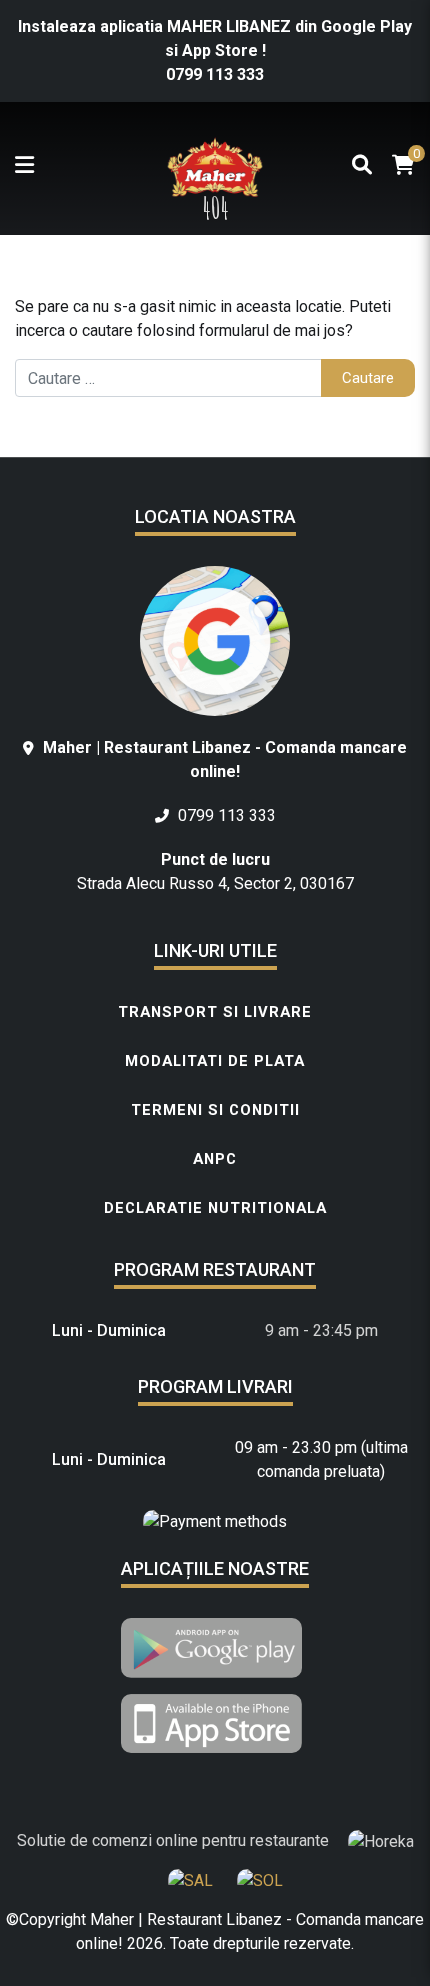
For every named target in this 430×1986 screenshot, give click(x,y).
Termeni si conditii (215, 1110)
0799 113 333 (215, 74)
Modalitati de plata (215, 1061)
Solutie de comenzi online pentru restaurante (175, 1840)
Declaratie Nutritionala (215, 1208)
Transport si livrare (215, 1012)
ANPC (215, 1159)
